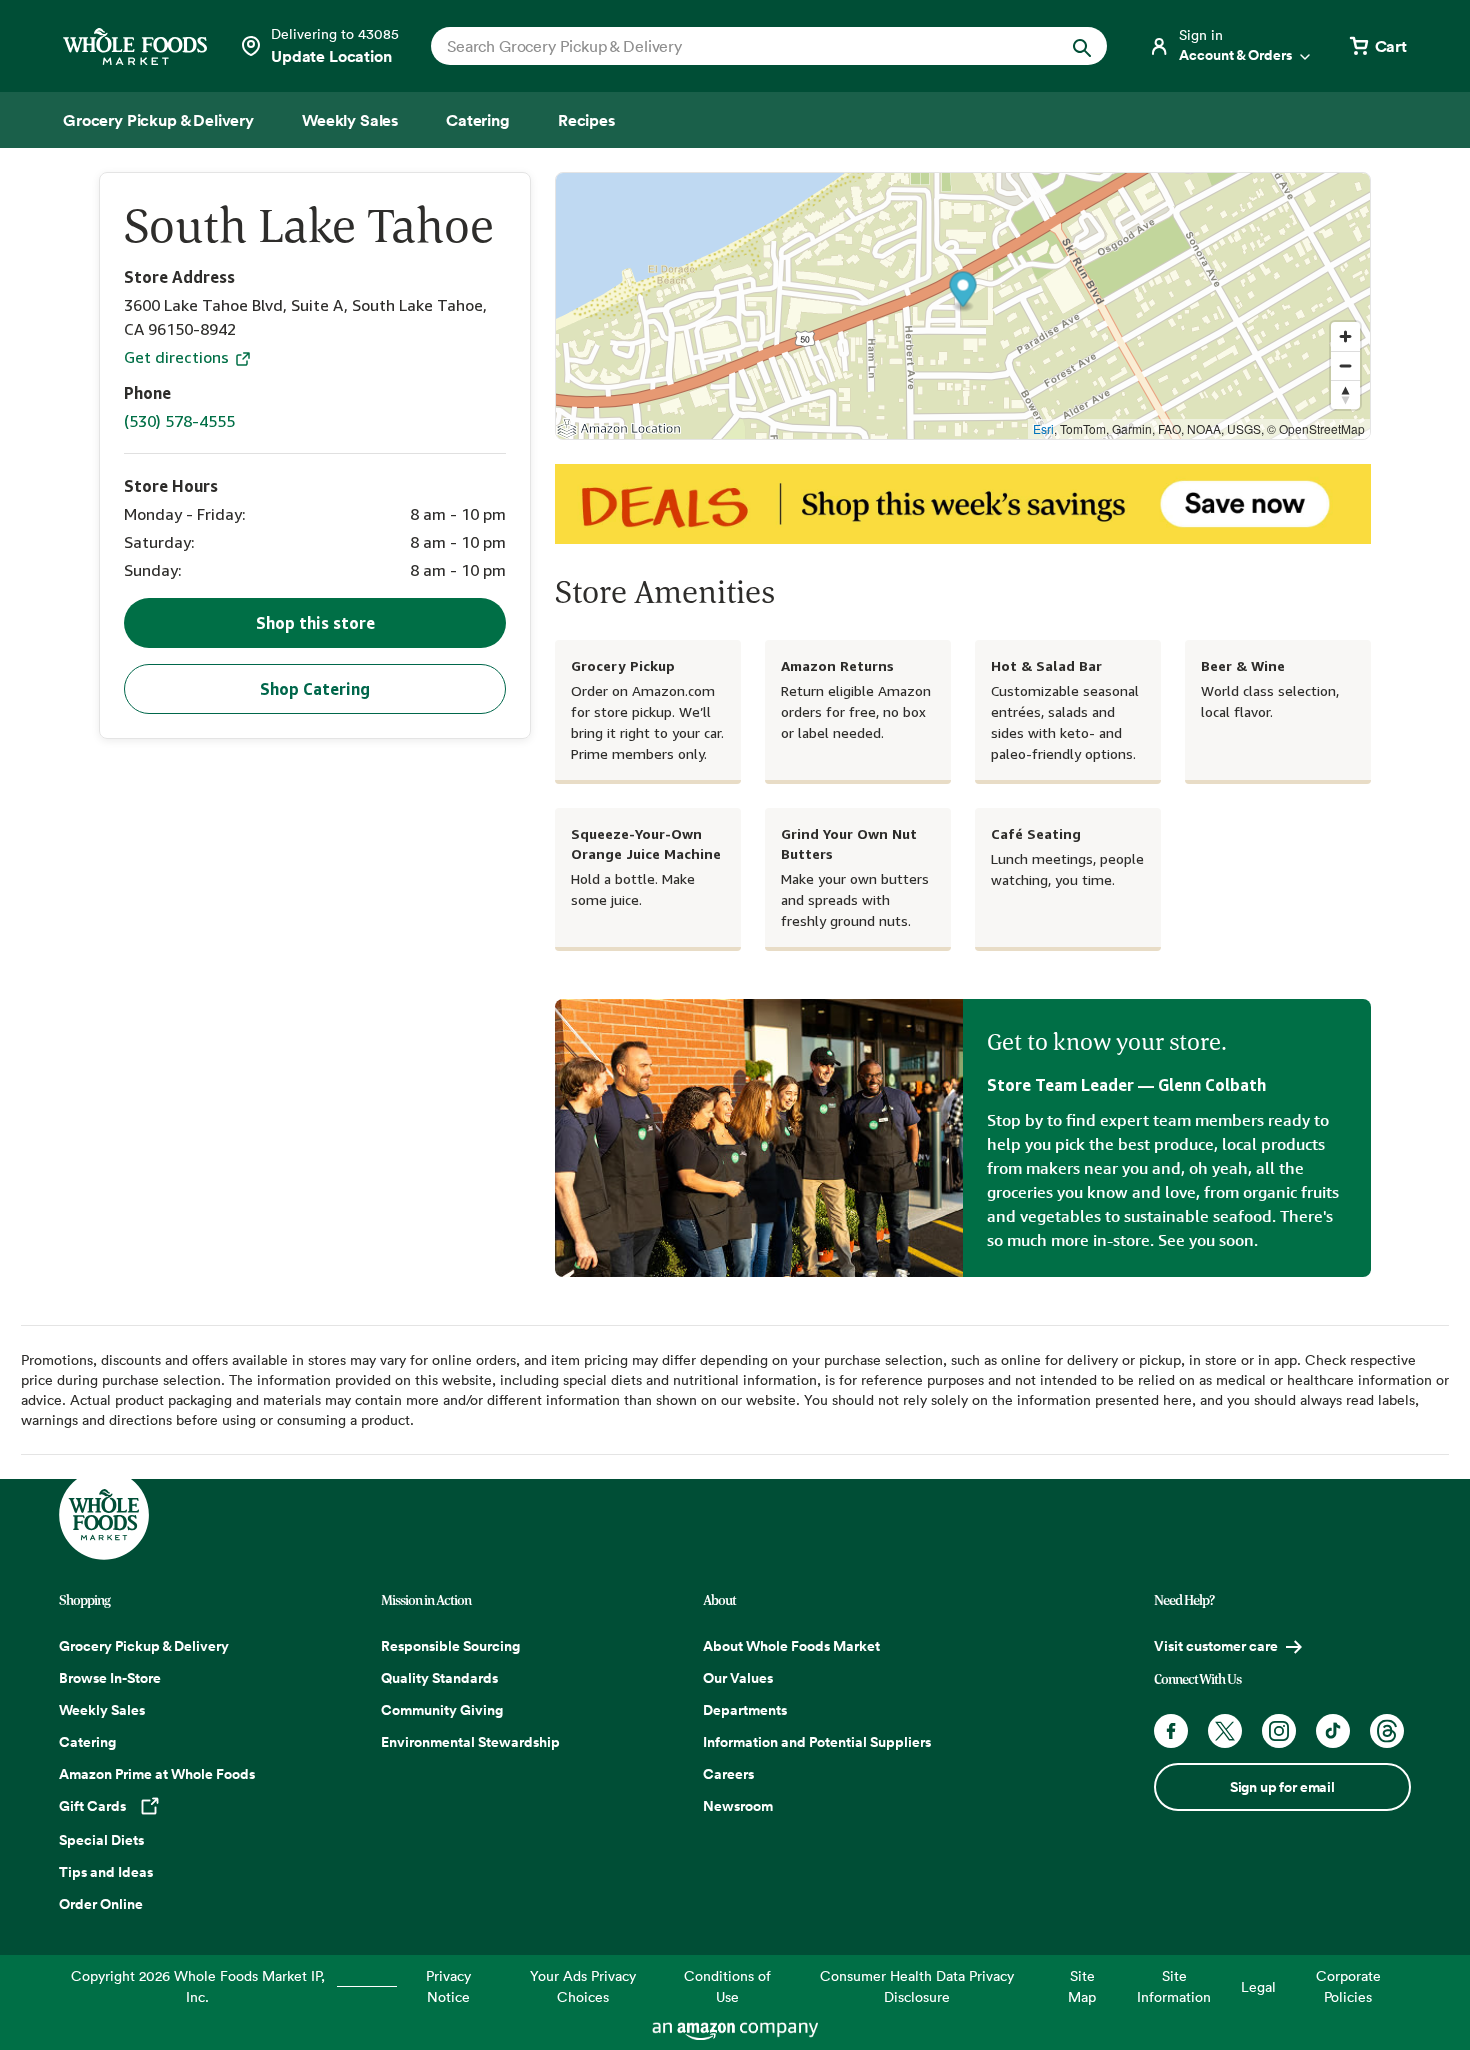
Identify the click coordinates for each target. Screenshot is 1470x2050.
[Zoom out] (1345, 365)
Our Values (738, 1678)
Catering (87, 1742)
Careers (728, 1774)
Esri (1043, 428)
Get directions (178, 357)
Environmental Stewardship (470, 1742)
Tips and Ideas (106, 1872)
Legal (1258, 1986)
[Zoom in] (1345, 336)
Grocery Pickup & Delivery (144, 1646)
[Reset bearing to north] (1345, 394)
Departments (745, 1710)
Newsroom (738, 1806)
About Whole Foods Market (791, 1646)
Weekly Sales (102, 1710)
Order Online (101, 1904)
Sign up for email (1282, 1787)
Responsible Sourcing (450, 1646)
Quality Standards (439, 1678)
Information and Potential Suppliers (817, 1742)
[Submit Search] (1082, 45)
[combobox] (736, 46)
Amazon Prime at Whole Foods (157, 1774)
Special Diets (101, 1840)
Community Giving (442, 1710)
